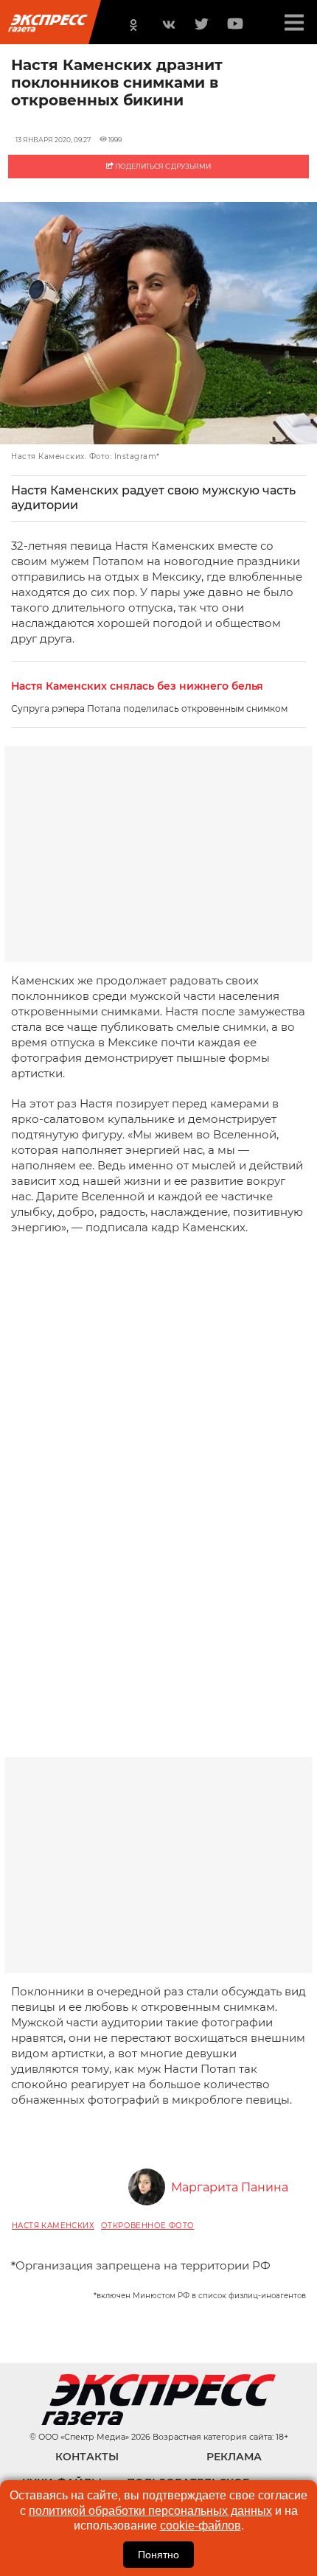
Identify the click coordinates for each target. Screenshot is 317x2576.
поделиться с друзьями (162, 166)
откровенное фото (147, 2226)
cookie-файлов (201, 2526)
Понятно (158, 2555)
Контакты (87, 2457)
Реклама (234, 2457)
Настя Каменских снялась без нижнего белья (137, 686)
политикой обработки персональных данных (150, 2511)
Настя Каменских (53, 2226)
